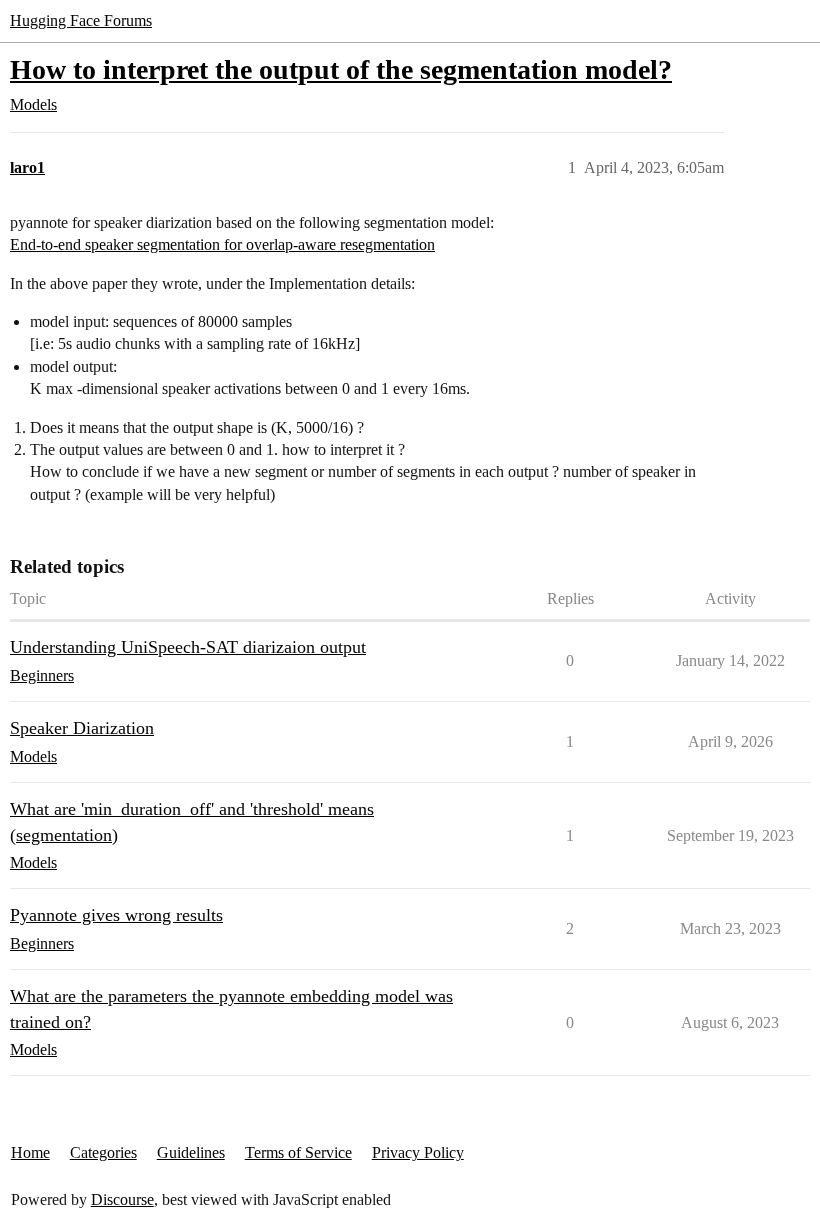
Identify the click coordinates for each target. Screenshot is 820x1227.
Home (30, 1152)
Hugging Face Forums (81, 20)
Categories (103, 1152)
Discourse (122, 1199)
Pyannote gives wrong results (116, 915)
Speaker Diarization (82, 728)
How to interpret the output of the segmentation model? (341, 69)
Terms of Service (298, 1152)
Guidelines (191, 1152)
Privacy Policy (418, 1152)
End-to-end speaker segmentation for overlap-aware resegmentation (222, 244)
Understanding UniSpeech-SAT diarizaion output (188, 647)
